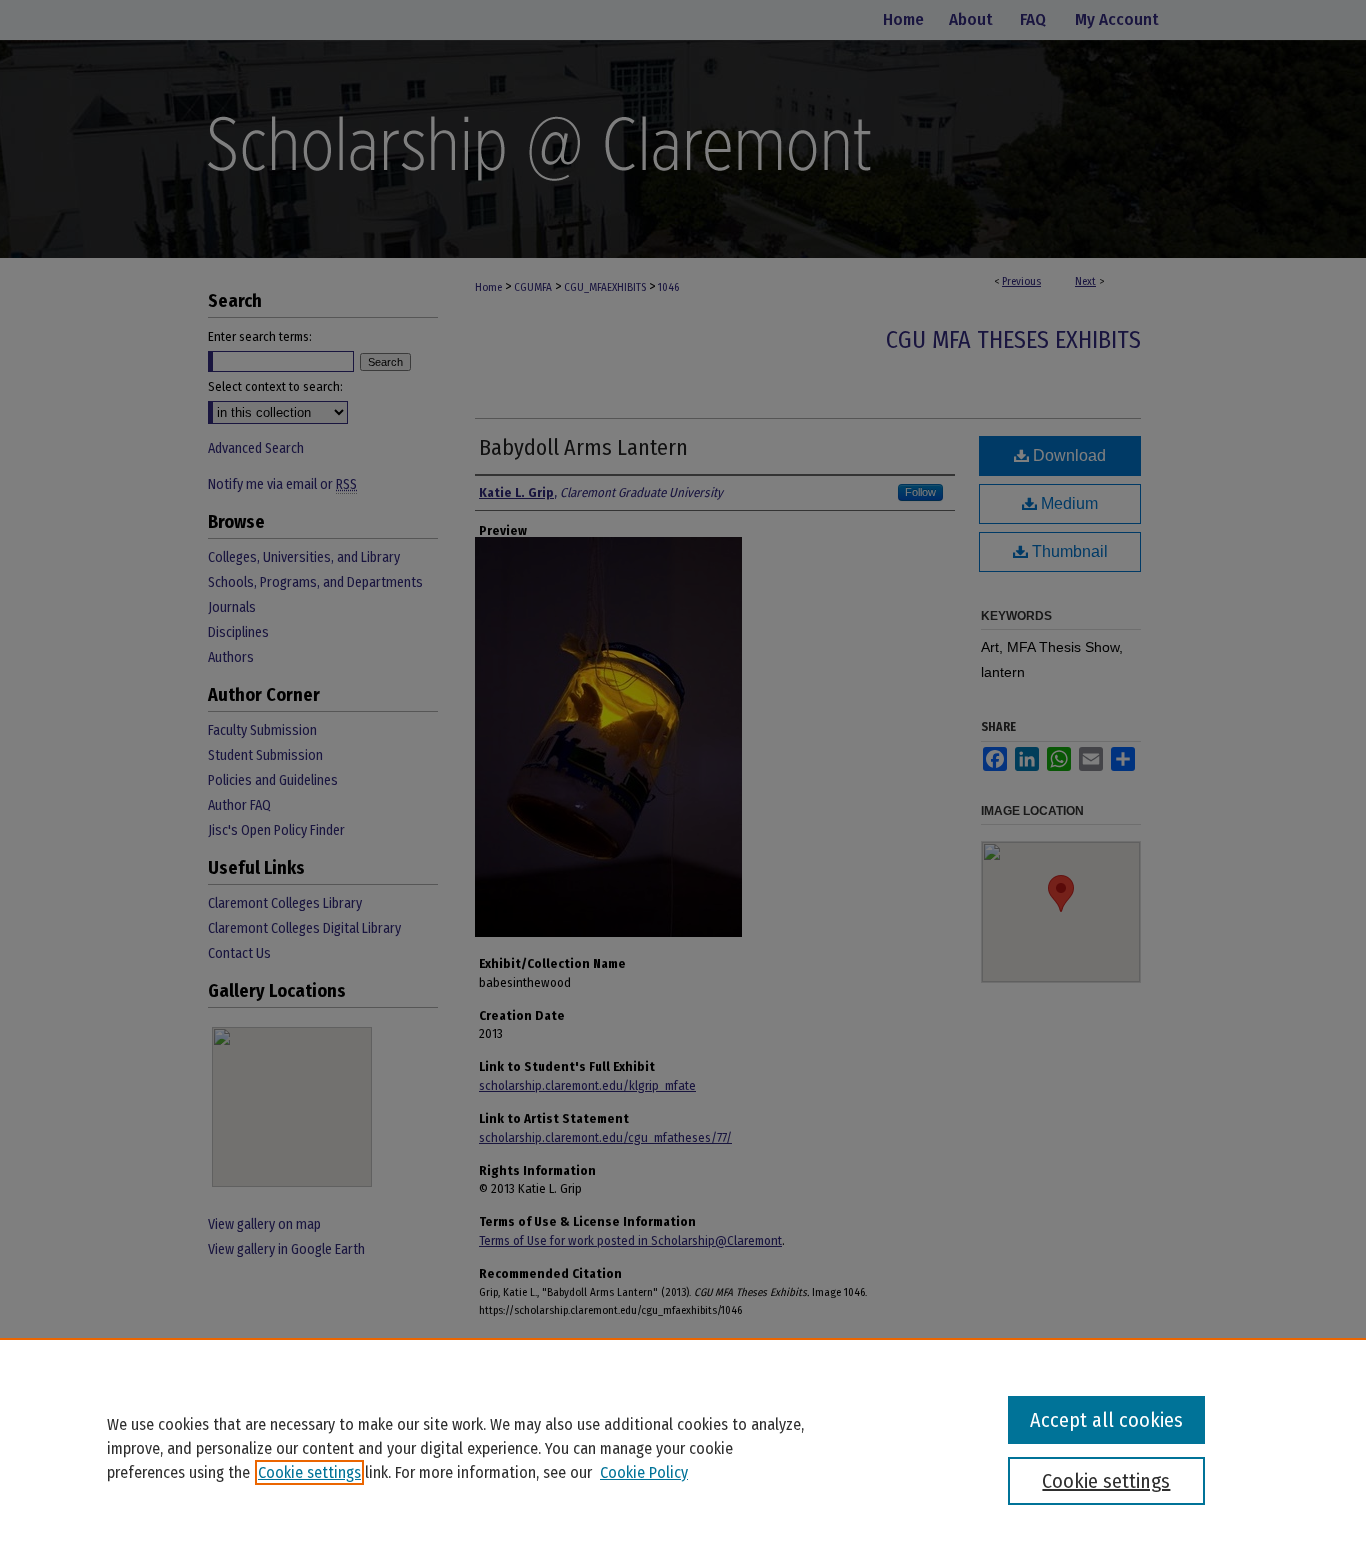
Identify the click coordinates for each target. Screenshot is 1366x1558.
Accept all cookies (1106, 1420)
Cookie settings (309, 1472)
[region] (683, 1448)
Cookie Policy (644, 1472)
